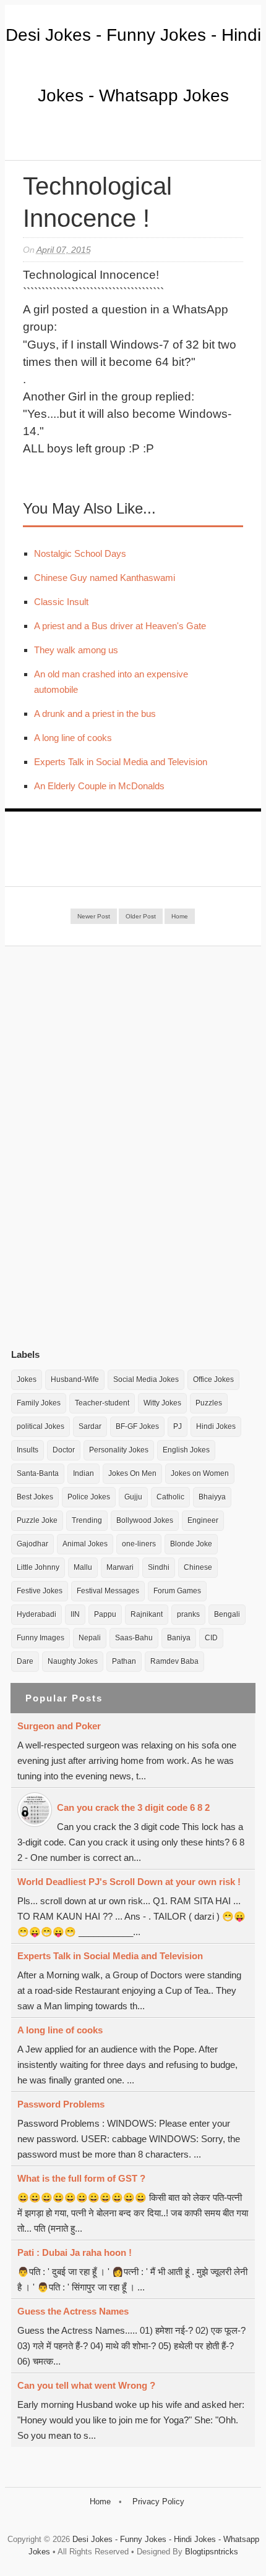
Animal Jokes (85, 1544)
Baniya (179, 1638)
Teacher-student (102, 1403)
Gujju (133, 1497)
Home (180, 916)
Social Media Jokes (146, 1379)
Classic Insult (61, 602)
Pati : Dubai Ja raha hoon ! (75, 2252)
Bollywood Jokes (145, 1520)
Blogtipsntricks (212, 2552)
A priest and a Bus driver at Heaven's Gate (120, 626)
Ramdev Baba (174, 1661)
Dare (25, 1661)
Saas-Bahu (134, 1638)
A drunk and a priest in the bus (95, 714)
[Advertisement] (104, 1147)
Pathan (124, 1661)
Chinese (198, 1567)
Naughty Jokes (73, 1661)
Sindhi (159, 1567)
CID (211, 1638)
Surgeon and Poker (59, 1726)
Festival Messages (108, 1591)
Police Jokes (89, 1497)
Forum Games (177, 1591)
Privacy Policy (158, 2502)
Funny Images (41, 1638)
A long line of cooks (73, 738)
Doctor (64, 1450)
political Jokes (41, 1426)
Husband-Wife (75, 1379)
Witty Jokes (162, 1403)
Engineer (203, 1520)
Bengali (227, 1614)
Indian (84, 1473)
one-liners (139, 1544)
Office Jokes (213, 1379)
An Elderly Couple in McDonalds (99, 786)
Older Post (141, 916)
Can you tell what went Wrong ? (86, 2385)
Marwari (120, 1567)
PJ (178, 1426)
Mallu (83, 1567)
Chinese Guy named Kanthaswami (105, 578)
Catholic (170, 1497)
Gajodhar (32, 1544)
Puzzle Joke (37, 1520)
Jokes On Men (132, 1473)
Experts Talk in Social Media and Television (121, 762)
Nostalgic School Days (80, 553)
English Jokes (186, 1450)
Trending (87, 1520)
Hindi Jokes (216, 1426)
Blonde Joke (191, 1544)
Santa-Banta (38, 1473)
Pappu (105, 1614)
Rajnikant (147, 1614)
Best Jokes (35, 1497)
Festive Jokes (40, 1591)
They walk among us (76, 650)
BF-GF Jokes (137, 1426)
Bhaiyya (212, 1497)
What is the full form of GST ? (81, 2178)
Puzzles (209, 1403)
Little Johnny (38, 1567)
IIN (75, 1614)
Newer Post (94, 916)
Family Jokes (39, 1403)
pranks (188, 1614)
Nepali (90, 1638)
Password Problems (61, 2104)
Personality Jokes (119, 1450)
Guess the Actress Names (73, 2311)
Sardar (90, 1426)
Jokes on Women (200, 1473)
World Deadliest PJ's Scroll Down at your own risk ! (129, 1882)
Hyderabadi (36, 1614)
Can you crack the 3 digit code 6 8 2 (133, 1807)
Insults (28, 1450)
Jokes (27, 1379)
